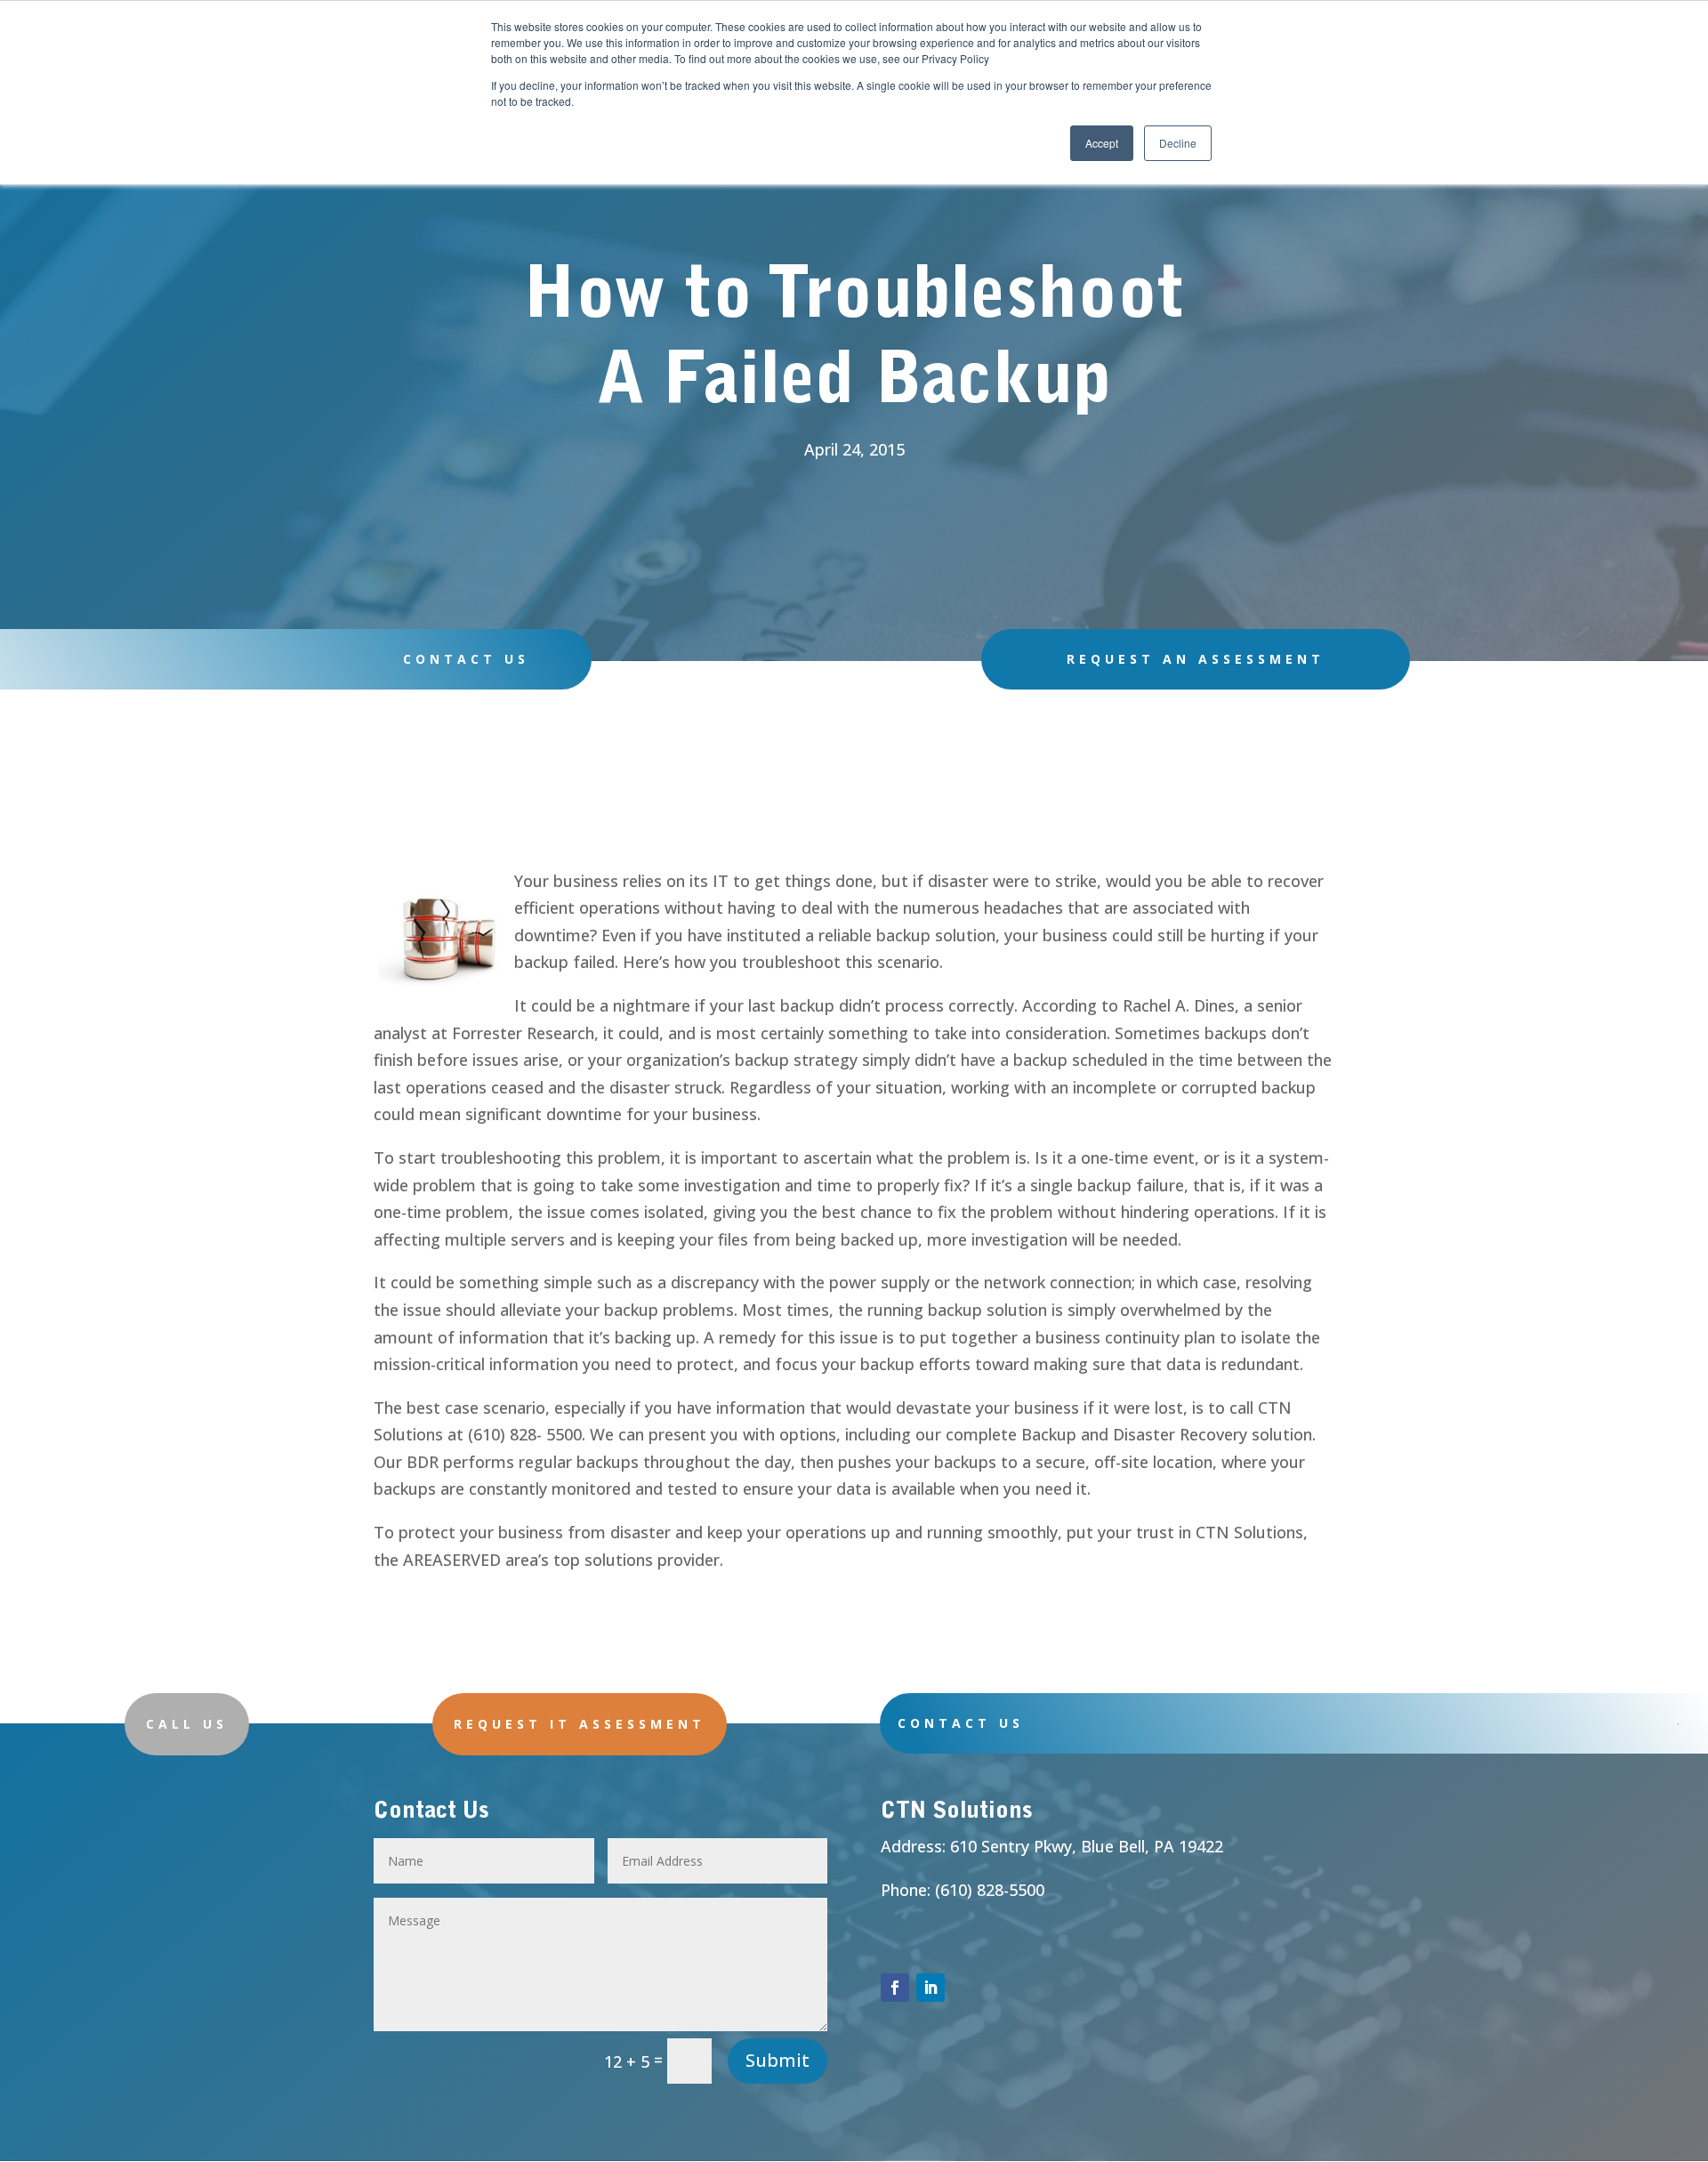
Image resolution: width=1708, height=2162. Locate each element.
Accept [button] (1102, 143)
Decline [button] (1178, 143)
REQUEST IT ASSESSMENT (580, 1724)
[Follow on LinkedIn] (931, 1988)
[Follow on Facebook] (895, 1988)
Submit (777, 2060)
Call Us (187, 1724)
